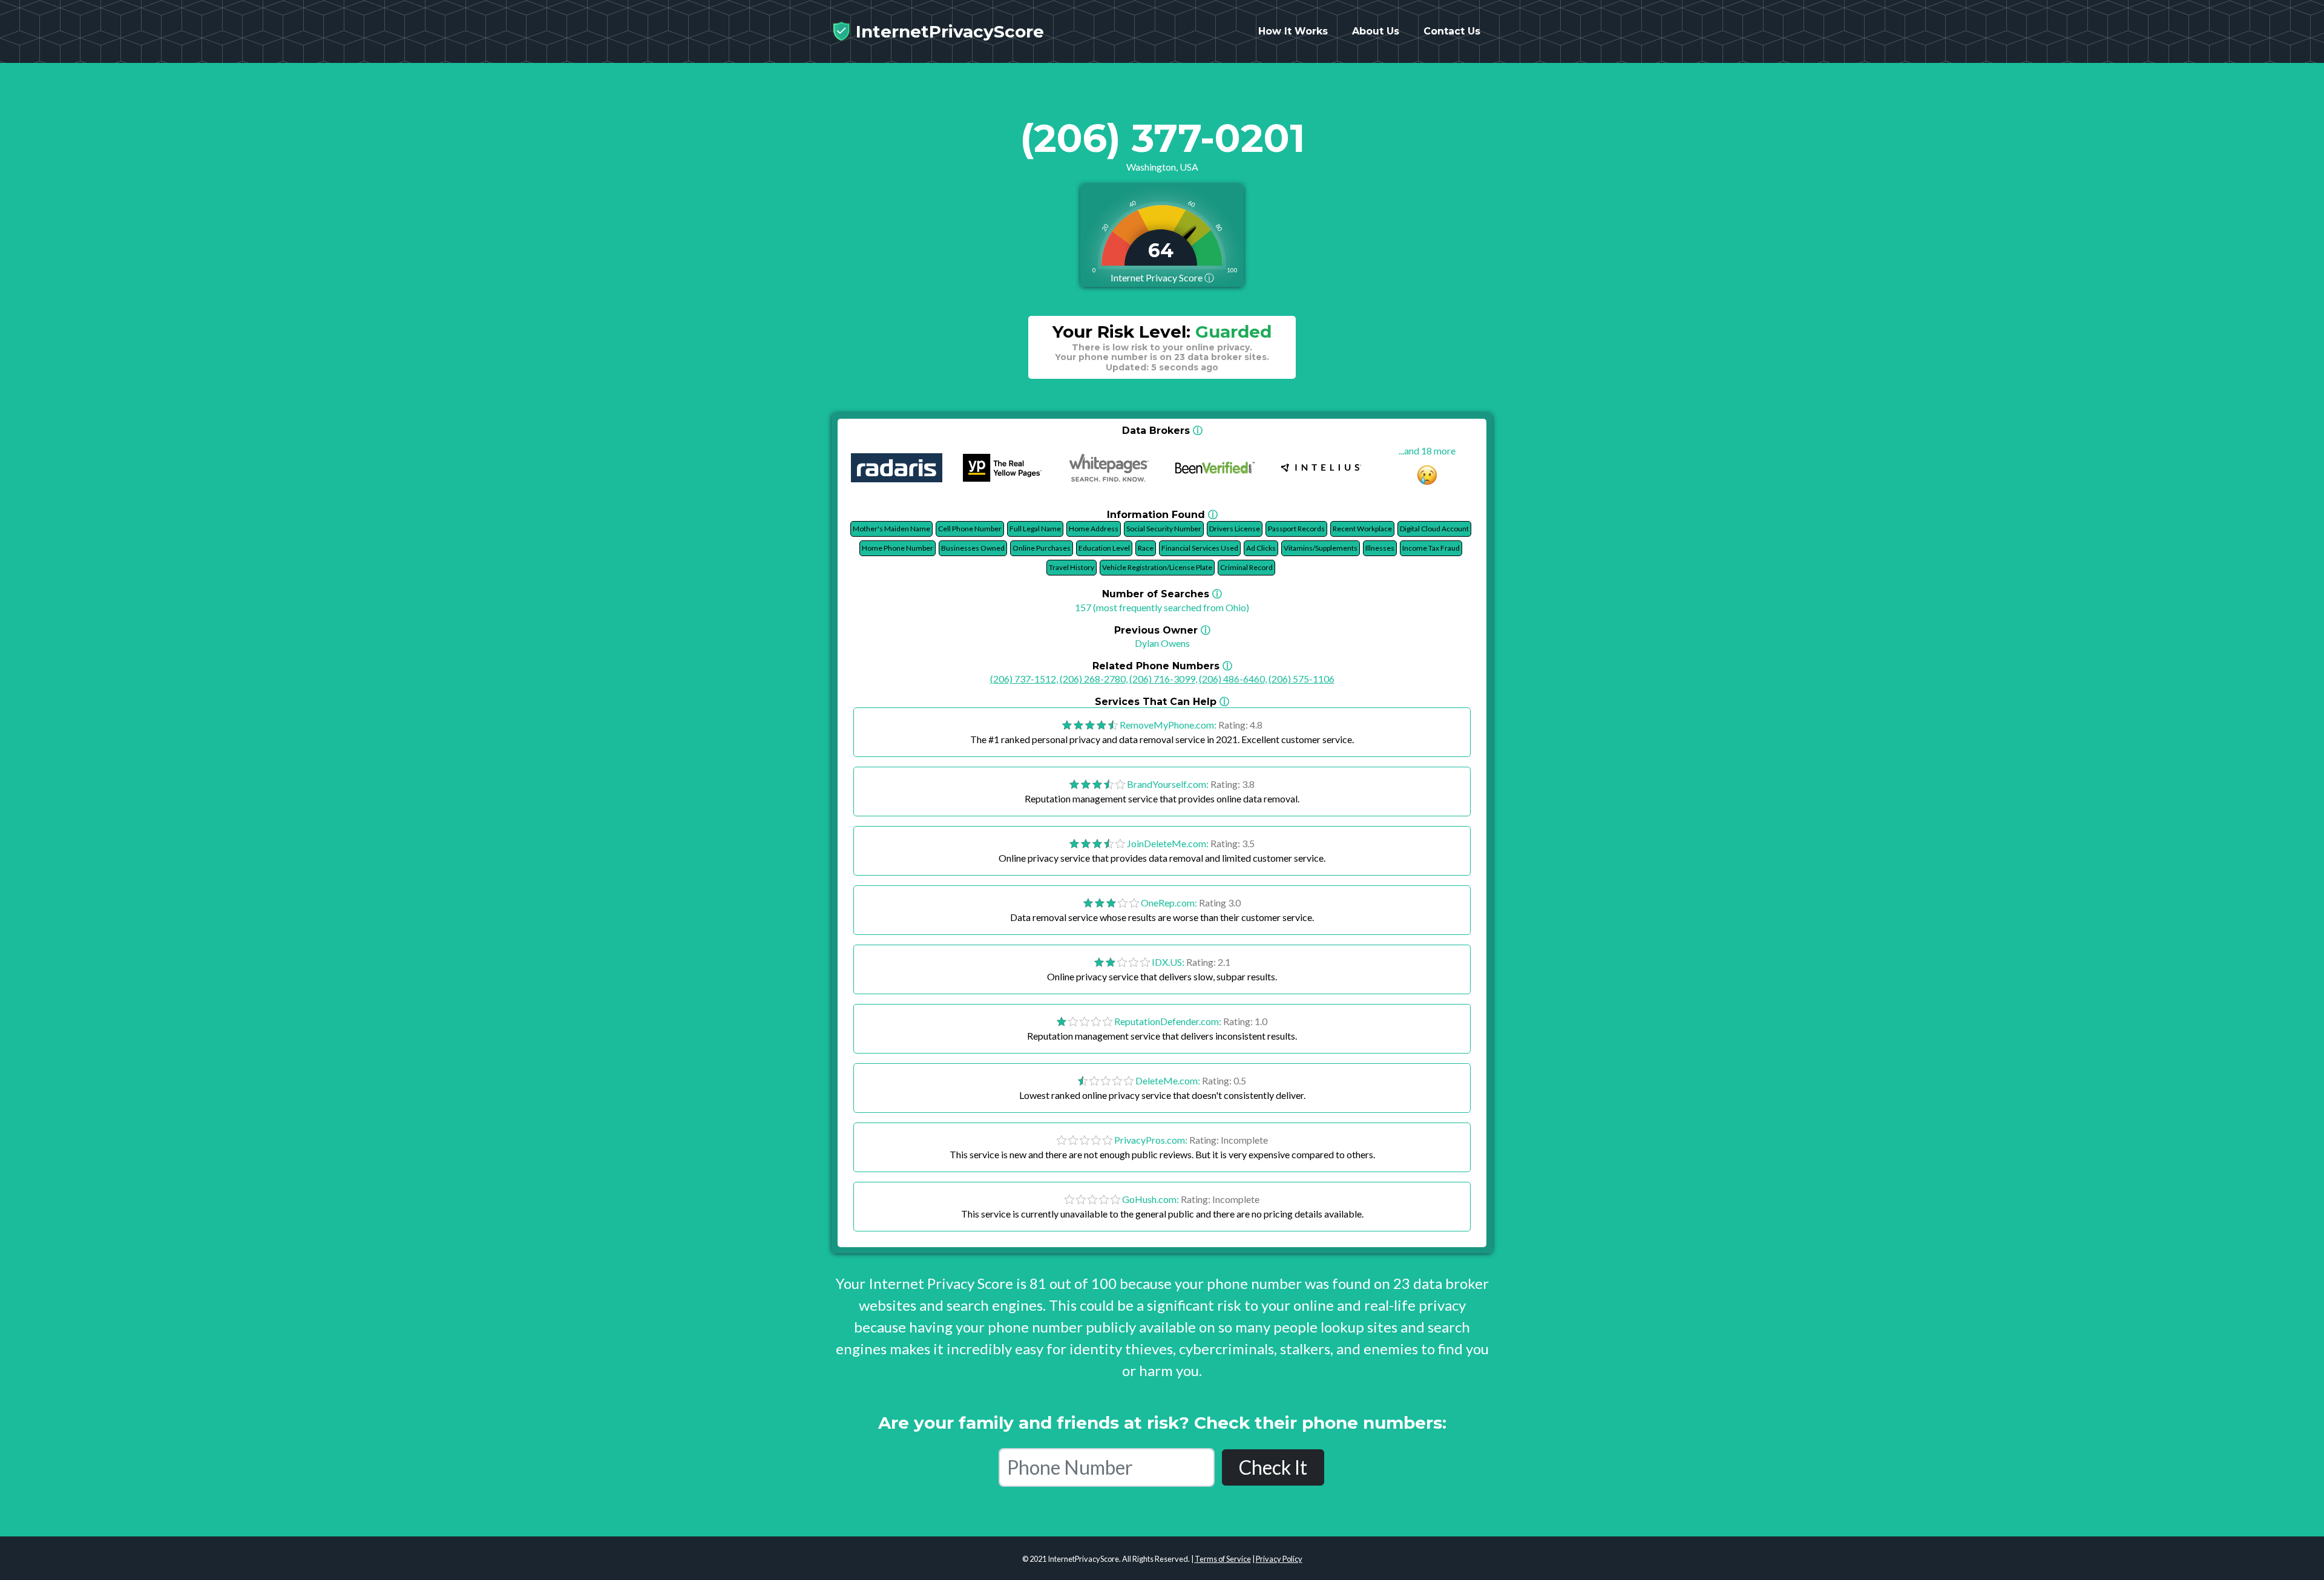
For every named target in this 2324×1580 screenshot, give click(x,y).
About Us (1376, 31)
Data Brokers (1162, 431)
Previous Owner (1162, 630)
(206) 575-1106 (1302, 679)
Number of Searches (1162, 594)
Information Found (1162, 515)
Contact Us (1452, 31)
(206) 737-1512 (1023, 679)
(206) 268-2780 (1093, 679)
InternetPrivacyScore (947, 31)
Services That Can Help (1162, 702)
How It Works (1293, 31)
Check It (1273, 1467)
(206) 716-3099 (1162, 679)
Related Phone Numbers (1162, 666)
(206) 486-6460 (1232, 679)
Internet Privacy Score (1162, 277)
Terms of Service (1223, 1559)
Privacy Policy (1279, 1559)
